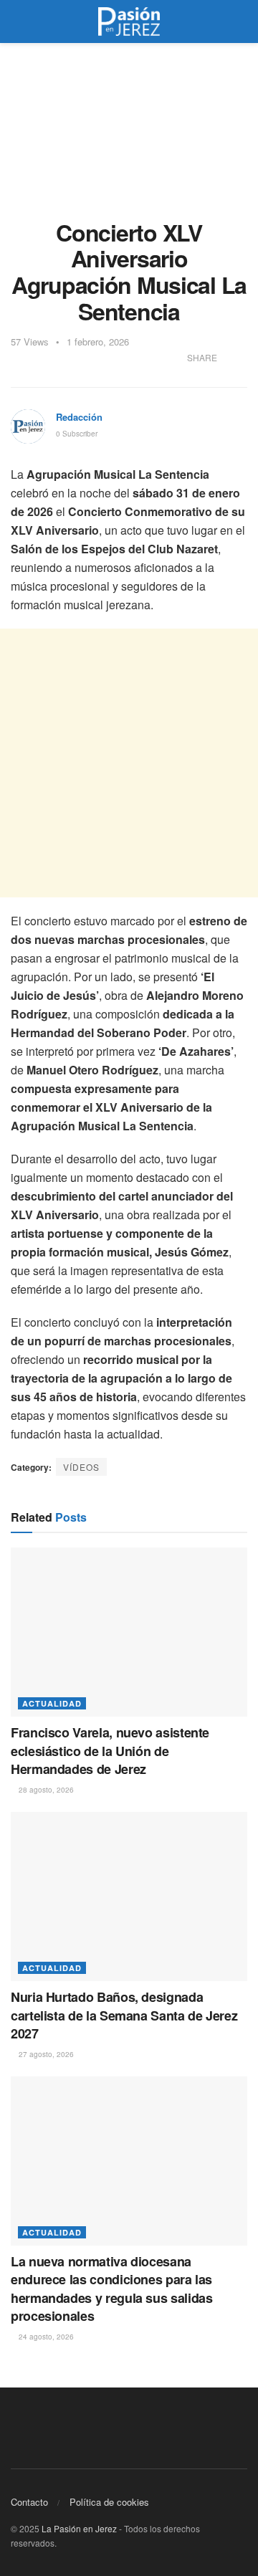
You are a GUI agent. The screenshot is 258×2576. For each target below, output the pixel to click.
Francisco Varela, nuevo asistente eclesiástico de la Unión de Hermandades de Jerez (110, 1750)
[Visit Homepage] (129, 22)
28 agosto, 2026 (45, 1790)
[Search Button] (241, 22)
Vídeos (81, 1467)
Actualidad (52, 1703)
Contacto (29, 2502)
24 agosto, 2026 (45, 2337)
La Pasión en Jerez (79, 2528)
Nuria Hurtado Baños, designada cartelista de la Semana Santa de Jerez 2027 (124, 2015)
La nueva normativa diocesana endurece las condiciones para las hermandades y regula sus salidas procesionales (111, 2289)
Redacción (79, 417)
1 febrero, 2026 (98, 342)
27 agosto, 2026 (45, 2054)
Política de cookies (109, 2502)
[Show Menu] (17, 22)
